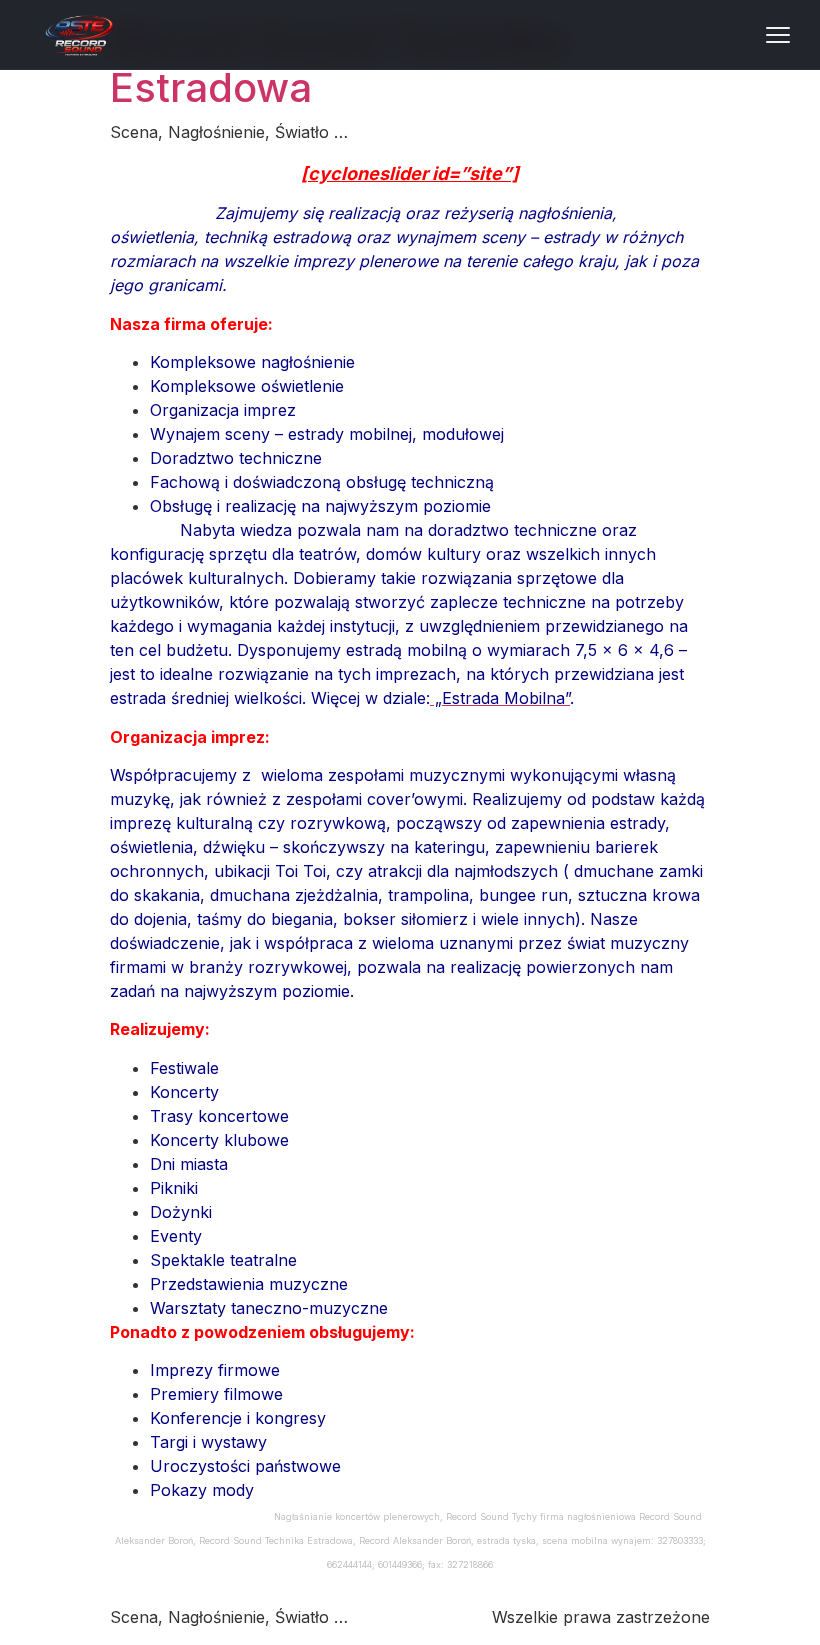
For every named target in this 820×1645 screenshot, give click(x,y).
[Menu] (778, 35)
